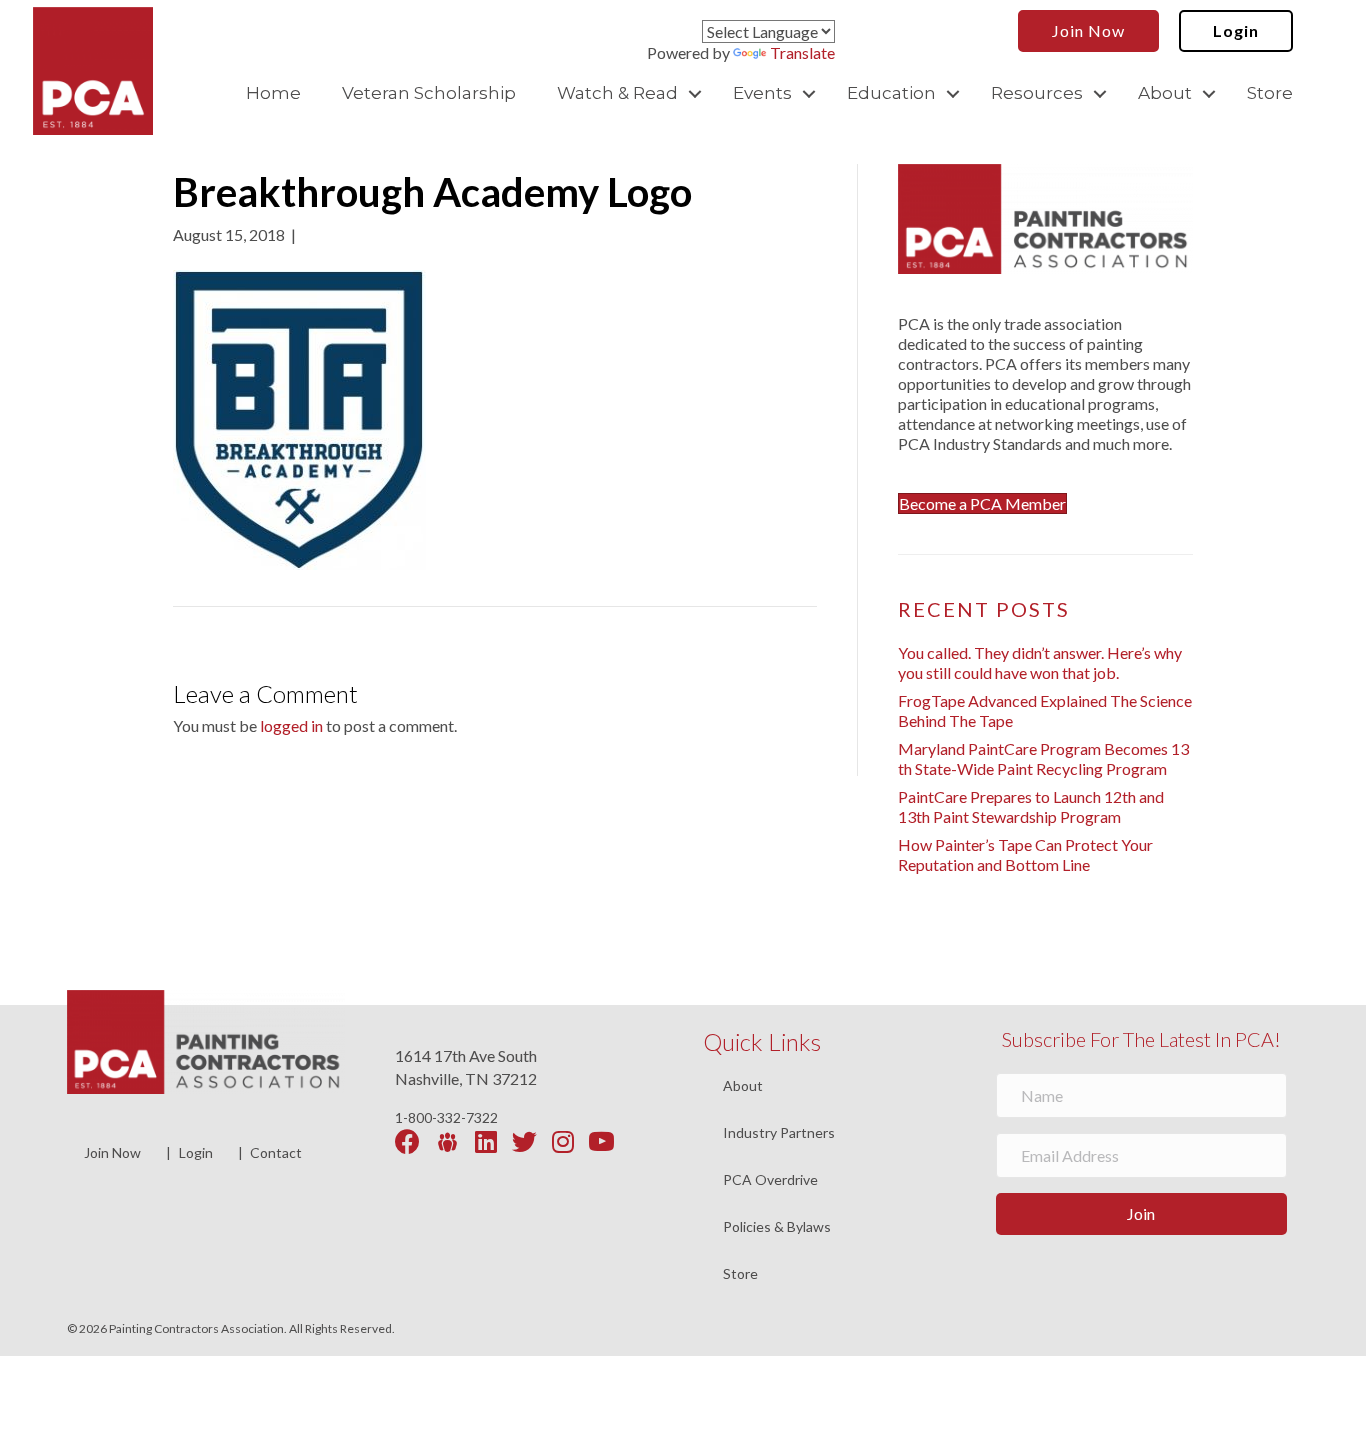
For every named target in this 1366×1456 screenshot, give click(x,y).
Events (762, 93)
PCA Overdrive (770, 1180)
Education (891, 93)
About (1165, 93)
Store (1270, 93)
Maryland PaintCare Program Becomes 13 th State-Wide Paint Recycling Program (1043, 758)
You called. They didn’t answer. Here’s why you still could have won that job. (1040, 662)
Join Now (112, 1152)
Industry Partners (779, 1133)
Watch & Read (617, 93)
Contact (276, 1152)
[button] (695, 93)
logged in (291, 725)
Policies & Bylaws (777, 1227)
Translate (802, 52)
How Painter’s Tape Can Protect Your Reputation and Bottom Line (1025, 854)
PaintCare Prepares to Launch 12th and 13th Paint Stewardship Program (1031, 806)
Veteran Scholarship (429, 93)
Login (196, 1152)
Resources (1037, 93)
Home (273, 93)
